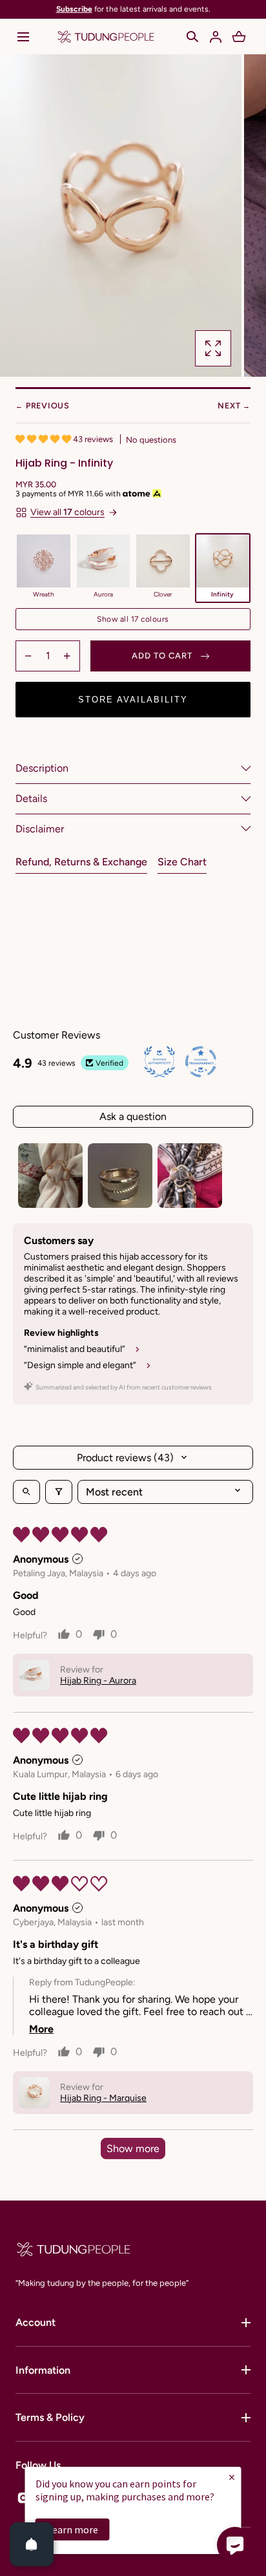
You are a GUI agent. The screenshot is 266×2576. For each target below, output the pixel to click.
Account (36, 2322)
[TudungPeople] (106, 37)
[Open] (32, 2544)
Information (43, 2370)
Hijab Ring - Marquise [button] (103, 2098)
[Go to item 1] (50, 1176)
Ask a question (133, 1116)
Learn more (73, 2529)
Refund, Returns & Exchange (81, 862)
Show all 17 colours (133, 619)
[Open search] (26, 1492)
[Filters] (59, 1492)
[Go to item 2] (120, 1176)
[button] (23, 37)
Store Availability (133, 700)
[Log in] (216, 37)
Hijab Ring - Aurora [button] (98, 1681)
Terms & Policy (50, 2417)
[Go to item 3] (190, 1176)
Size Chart (182, 862)
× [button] (232, 2477)
